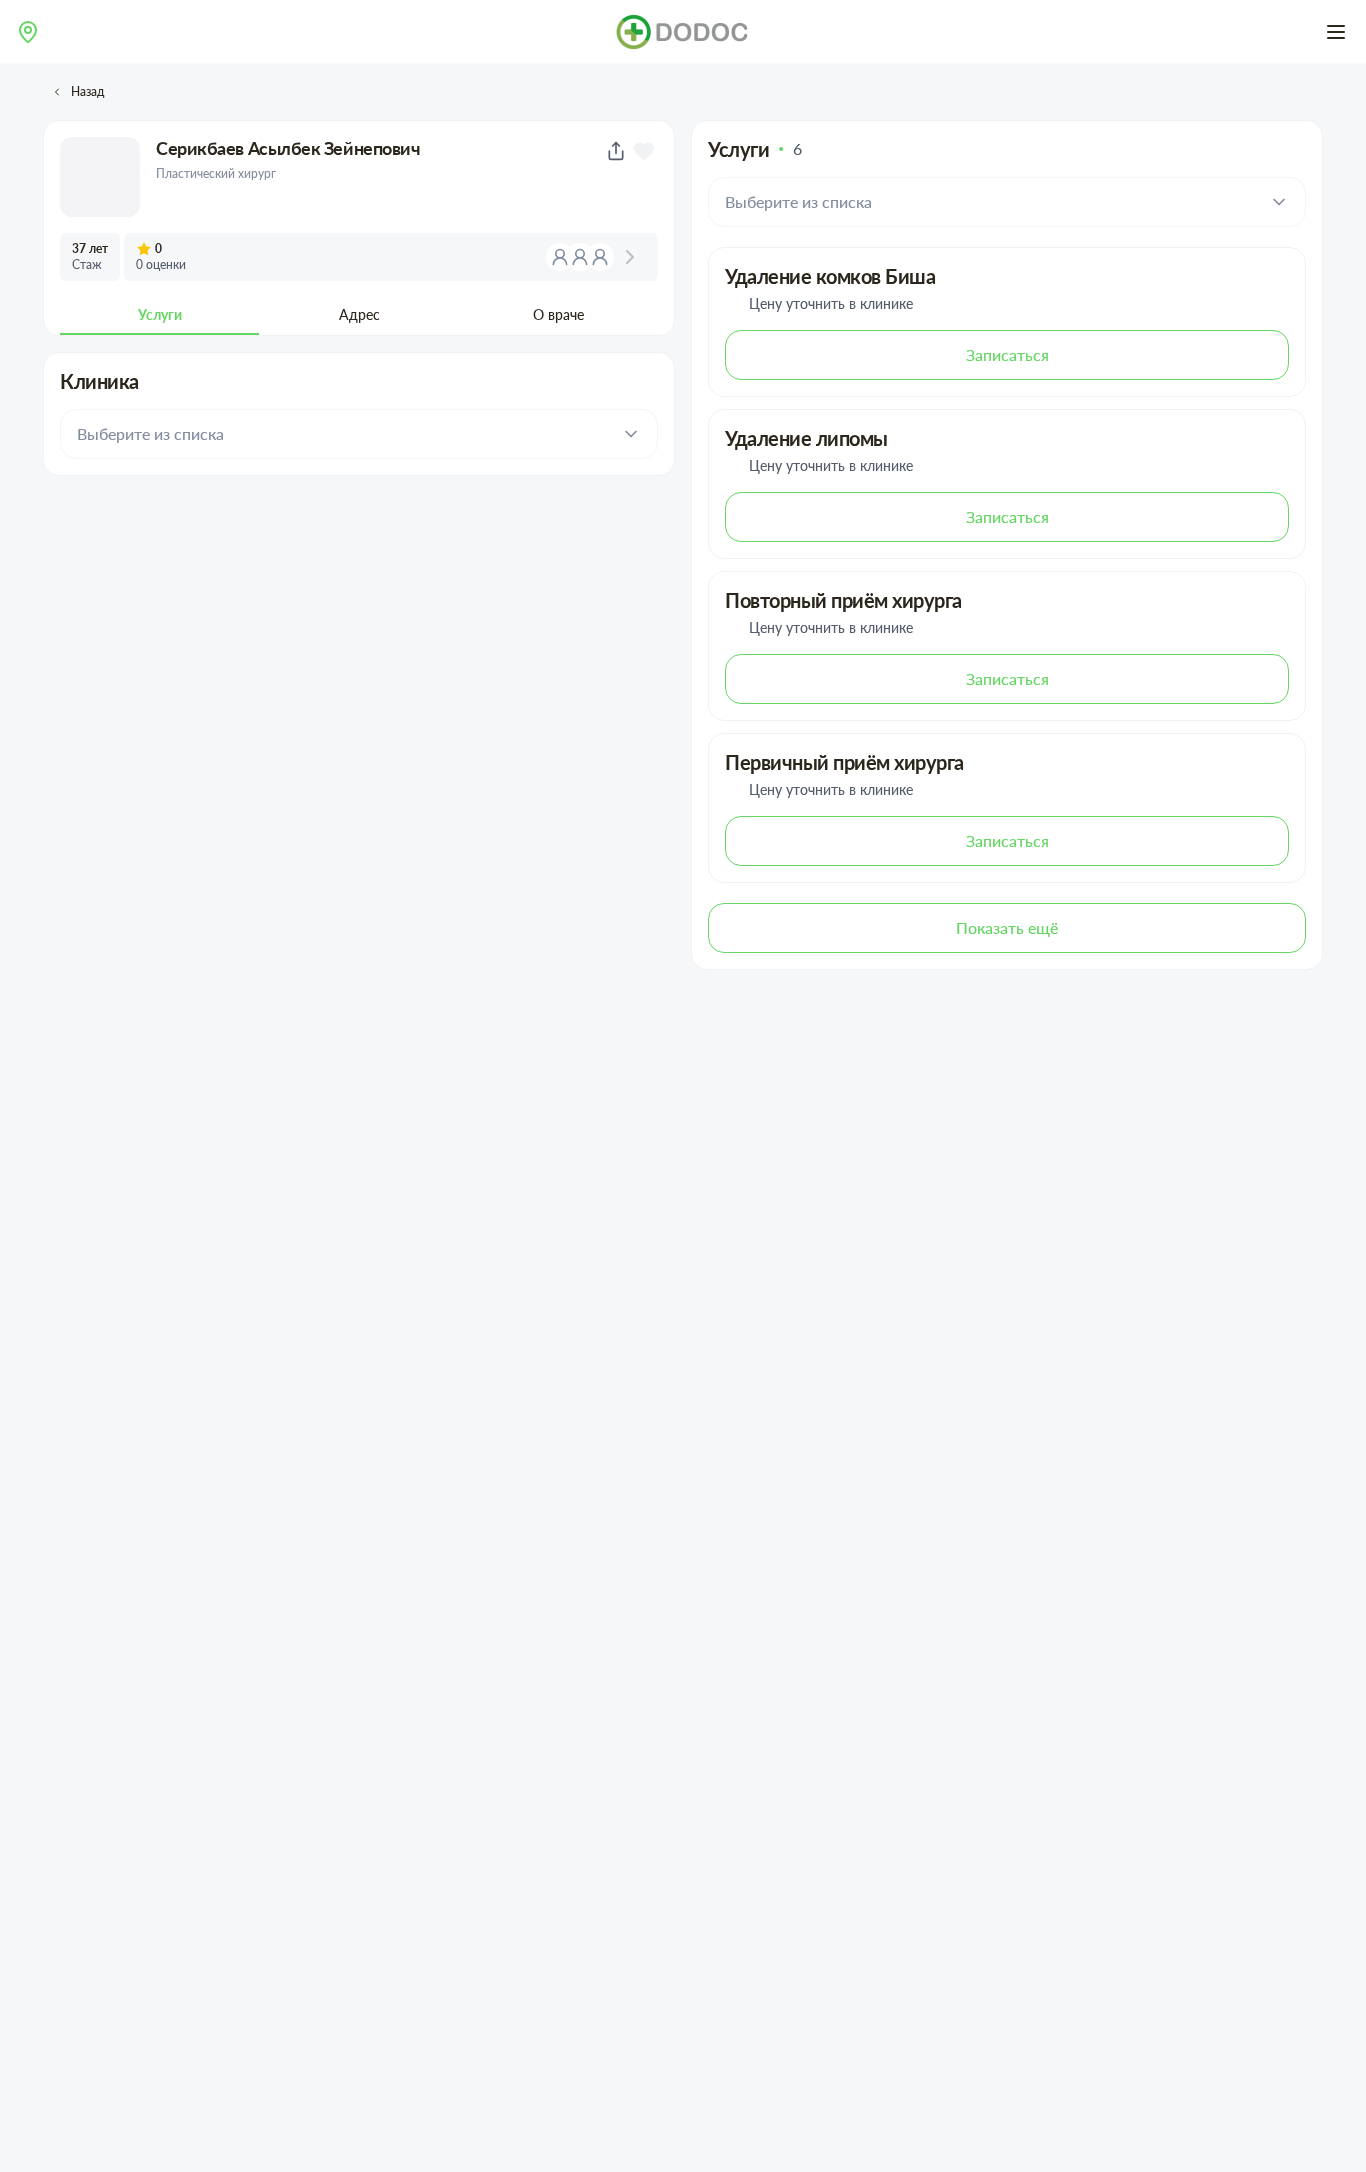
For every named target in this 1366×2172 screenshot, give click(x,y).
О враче (558, 314)
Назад (87, 91)
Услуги (160, 314)
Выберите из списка (150, 433)
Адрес (359, 314)
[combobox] (28, 32)
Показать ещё (1007, 927)
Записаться (1007, 354)
